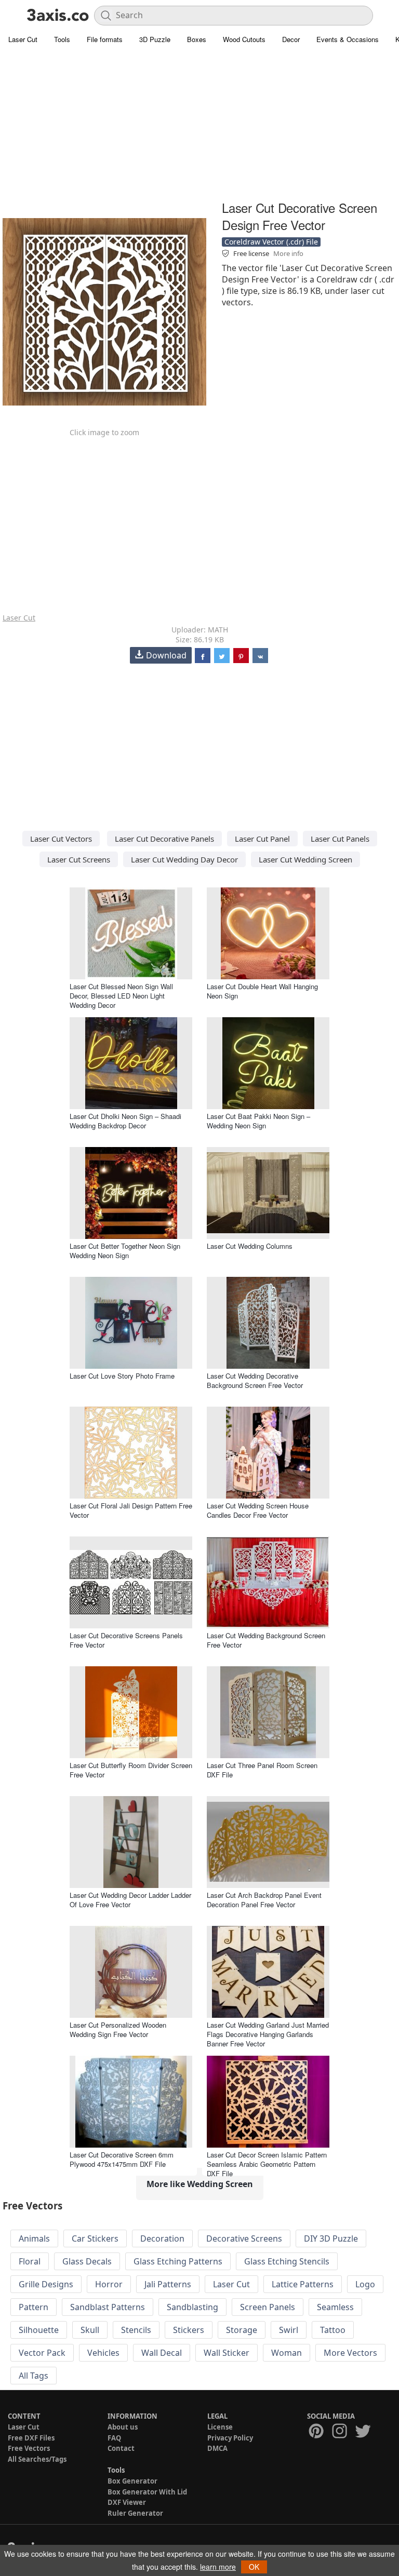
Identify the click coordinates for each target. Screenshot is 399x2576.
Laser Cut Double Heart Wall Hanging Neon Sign (262, 991)
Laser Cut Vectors (61, 839)
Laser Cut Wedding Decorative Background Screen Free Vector (255, 1380)
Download (166, 655)
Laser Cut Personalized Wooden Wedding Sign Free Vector (118, 2029)
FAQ (114, 2438)
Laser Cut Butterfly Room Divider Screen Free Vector (131, 1770)
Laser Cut (23, 39)
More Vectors (350, 2353)
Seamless (335, 2307)
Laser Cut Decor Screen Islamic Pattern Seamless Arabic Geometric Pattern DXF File (267, 2164)
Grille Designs (46, 2284)
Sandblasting (192, 2307)
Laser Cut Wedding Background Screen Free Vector (266, 1640)
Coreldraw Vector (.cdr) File (271, 242)
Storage (242, 2330)
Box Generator (132, 2481)
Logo (365, 2284)
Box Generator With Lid (147, 2492)
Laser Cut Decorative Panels (164, 839)
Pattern (34, 2307)
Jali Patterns (168, 2284)
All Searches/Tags (37, 2459)
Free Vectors (29, 2448)
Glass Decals (87, 2261)
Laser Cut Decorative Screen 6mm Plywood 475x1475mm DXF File (122, 2159)
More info (288, 253)
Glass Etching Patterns (178, 2261)
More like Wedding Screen (200, 2184)
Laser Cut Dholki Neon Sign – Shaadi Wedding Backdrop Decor (125, 1121)
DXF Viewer (127, 2502)
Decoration (162, 2238)
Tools (62, 39)
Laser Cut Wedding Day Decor (184, 859)
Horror (109, 2284)
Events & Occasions (348, 39)
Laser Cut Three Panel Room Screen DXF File (262, 1770)
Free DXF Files (31, 2438)
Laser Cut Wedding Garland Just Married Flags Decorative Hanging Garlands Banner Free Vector (268, 2034)
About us (123, 2427)
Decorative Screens (244, 2238)
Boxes (197, 39)
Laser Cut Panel (262, 839)
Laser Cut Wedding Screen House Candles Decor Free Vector (258, 1510)
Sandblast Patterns (108, 2307)
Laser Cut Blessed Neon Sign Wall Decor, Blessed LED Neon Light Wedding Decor (121, 996)
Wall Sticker (227, 2353)
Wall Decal (162, 2353)
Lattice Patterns (303, 2284)
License (220, 2427)
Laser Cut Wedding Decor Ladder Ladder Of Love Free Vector (130, 1900)
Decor (291, 39)
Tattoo (333, 2330)
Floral (30, 2261)
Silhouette (39, 2330)
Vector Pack (42, 2353)
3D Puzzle (155, 39)
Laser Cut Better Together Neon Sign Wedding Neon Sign (125, 1251)
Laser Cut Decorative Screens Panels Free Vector (126, 1640)
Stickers (189, 2330)
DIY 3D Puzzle (331, 2238)
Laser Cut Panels (340, 839)
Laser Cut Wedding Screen (305, 859)
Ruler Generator (135, 2513)
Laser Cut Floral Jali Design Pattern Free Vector (131, 1510)
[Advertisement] (199, 125)
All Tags (34, 2376)
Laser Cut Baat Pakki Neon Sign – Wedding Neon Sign (258, 1121)
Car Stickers (95, 2238)
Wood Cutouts (244, 39)
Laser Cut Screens (79, 859)
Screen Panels (268, 2307)
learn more (218, 2567)
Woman (287, 2353)
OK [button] (254, 2567)
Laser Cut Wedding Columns (250, 1246)
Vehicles (103, 2353)
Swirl (289, 2330)
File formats (105, 39)
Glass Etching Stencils (287, 2261)
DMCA (217, 2448)
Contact (121, 2448)
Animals (34, 2238)
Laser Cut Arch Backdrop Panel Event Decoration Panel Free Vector (264, 1900)
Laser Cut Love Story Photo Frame (122, 1376)
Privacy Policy (230, 2438)
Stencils (136, 2330)
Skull (90, 2330)
